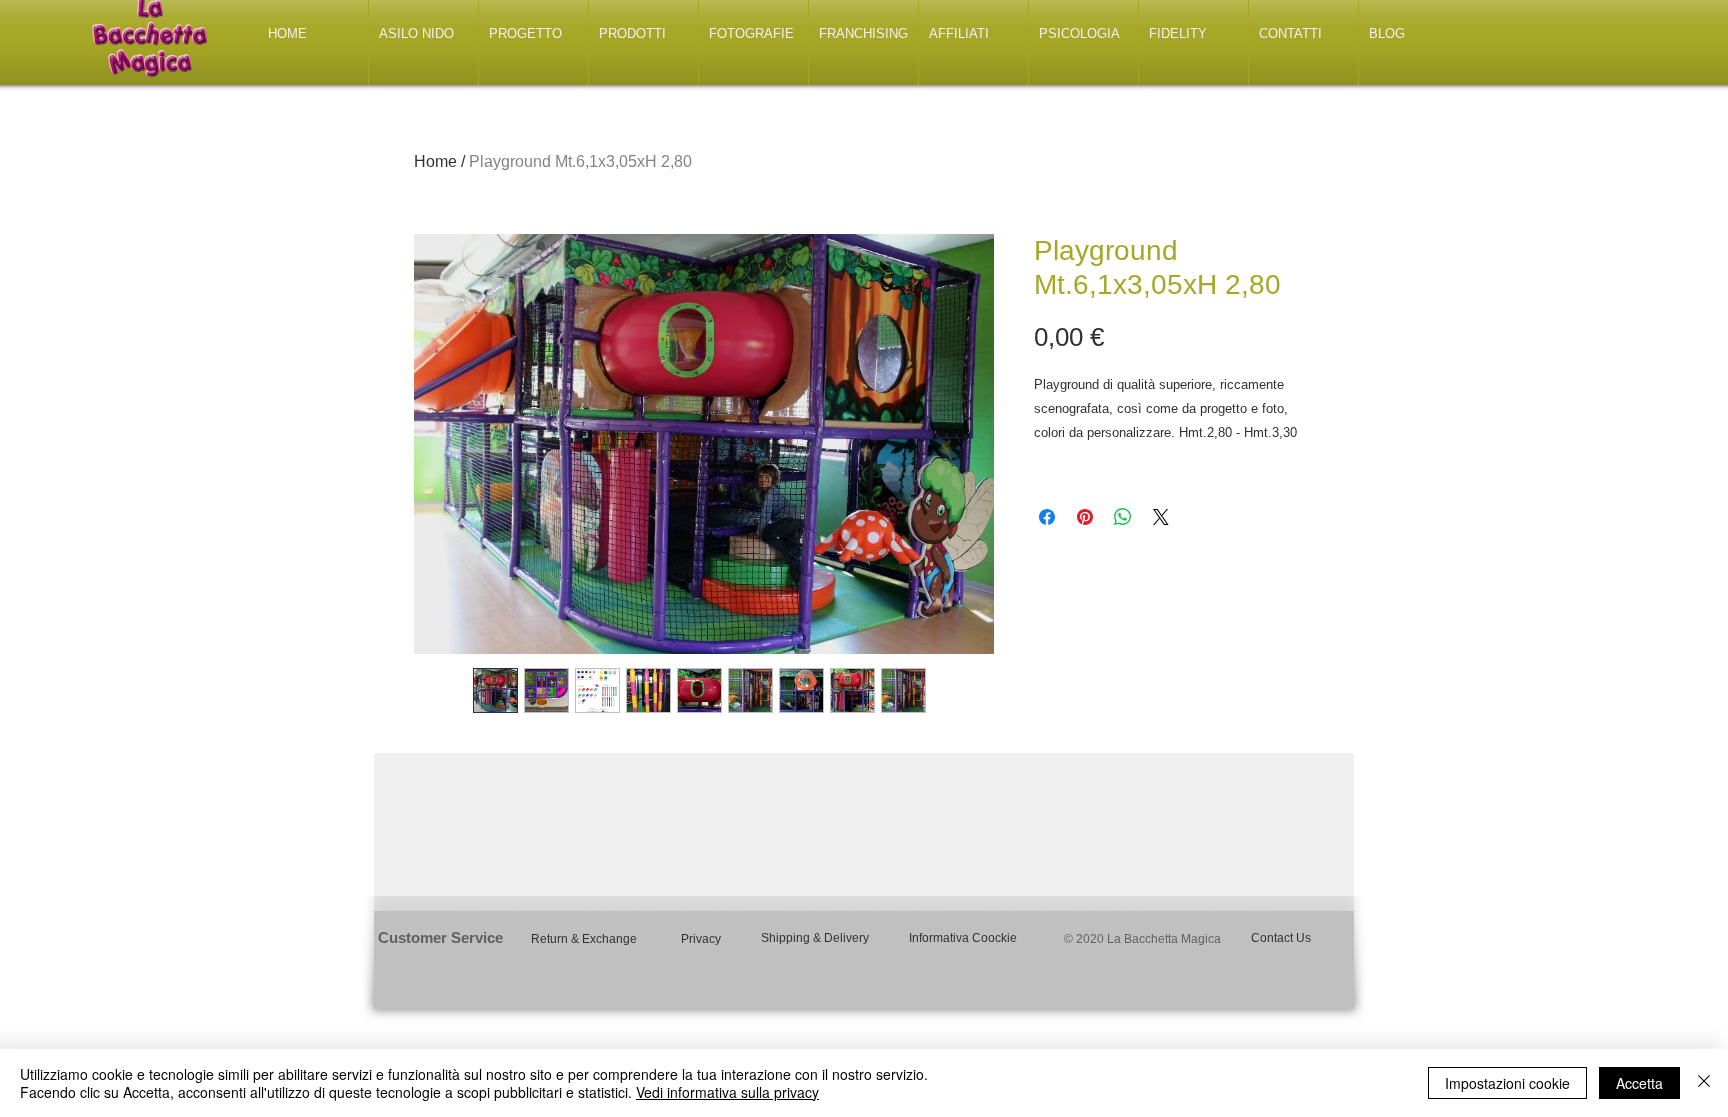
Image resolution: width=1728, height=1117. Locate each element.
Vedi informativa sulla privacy (727, 1092)
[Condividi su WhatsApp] (1123, 517)
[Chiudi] (1704, 1083)
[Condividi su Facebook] (1047, 517)
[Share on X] (1161, 517)
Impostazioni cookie (1507, 1083)
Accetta (1639, 1083)
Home (435, 161)
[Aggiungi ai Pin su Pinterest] (1085, 517)
